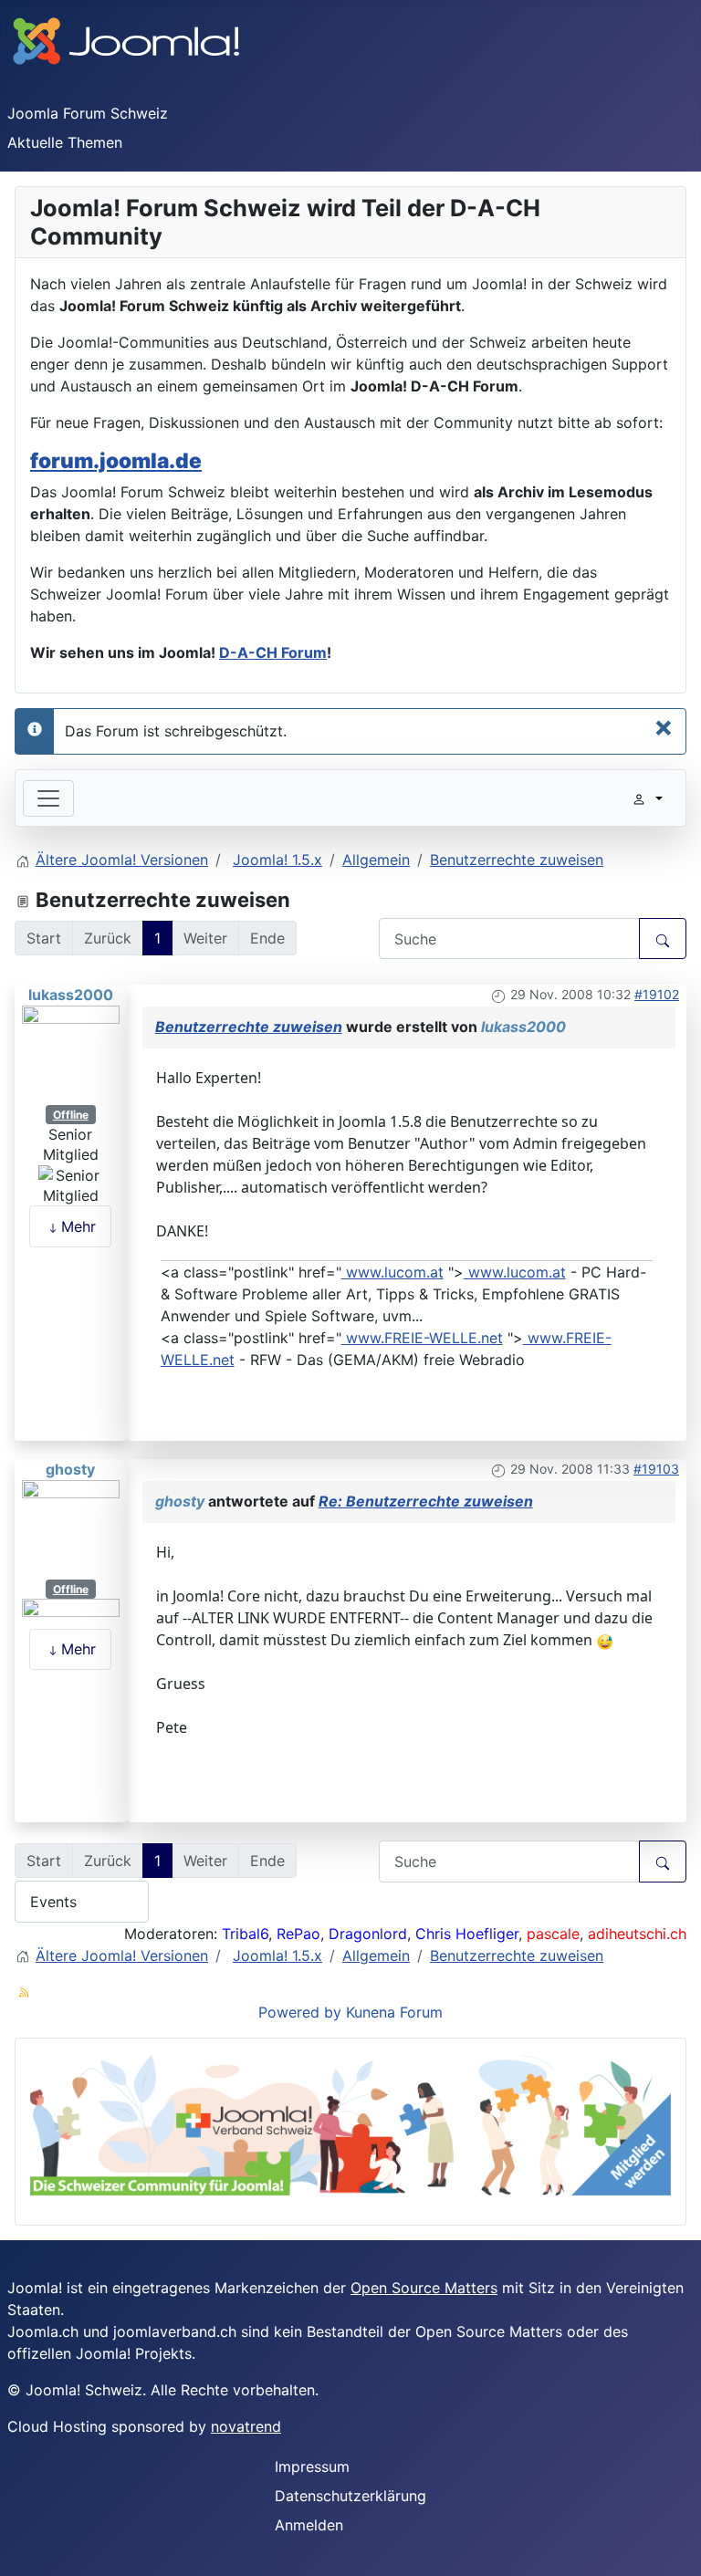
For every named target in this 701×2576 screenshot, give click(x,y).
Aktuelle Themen (65, 142)
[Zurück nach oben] (678, 2553)
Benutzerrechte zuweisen (249, 1027)
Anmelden (309, 2525)
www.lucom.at (392, 1272)
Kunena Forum (394, 2012)
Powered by (300, 2012)
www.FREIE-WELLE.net (422, 1338)
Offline (71, 1115)
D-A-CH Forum (273, 652)
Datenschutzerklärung (350, 2496)
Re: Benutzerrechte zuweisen (426, 1501)
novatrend (246, 2426)
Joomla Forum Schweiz (88, 113)
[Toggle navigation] (48, 798)
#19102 (657, 994)
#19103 (656, 1469)
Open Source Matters (424, 2288)
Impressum (312, 2466)
